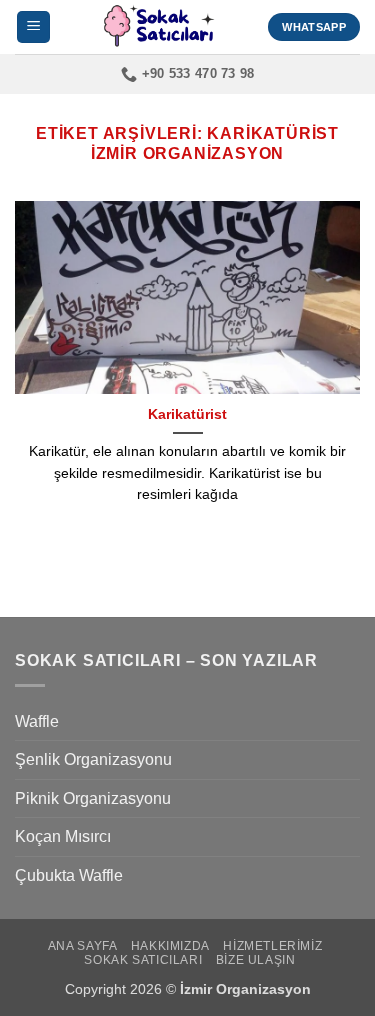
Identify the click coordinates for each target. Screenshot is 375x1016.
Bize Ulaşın (256, 960)
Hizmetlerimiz (272, 946)
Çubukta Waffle (69, 875)
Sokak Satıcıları (143, 960)
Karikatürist (187, 414)
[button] (33, 27)
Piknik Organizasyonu (93, 798)
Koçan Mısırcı (63, 836)
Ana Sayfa (83, 946)
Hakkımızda (170, 946)
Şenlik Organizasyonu (93, 759)
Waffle (37, 721)
